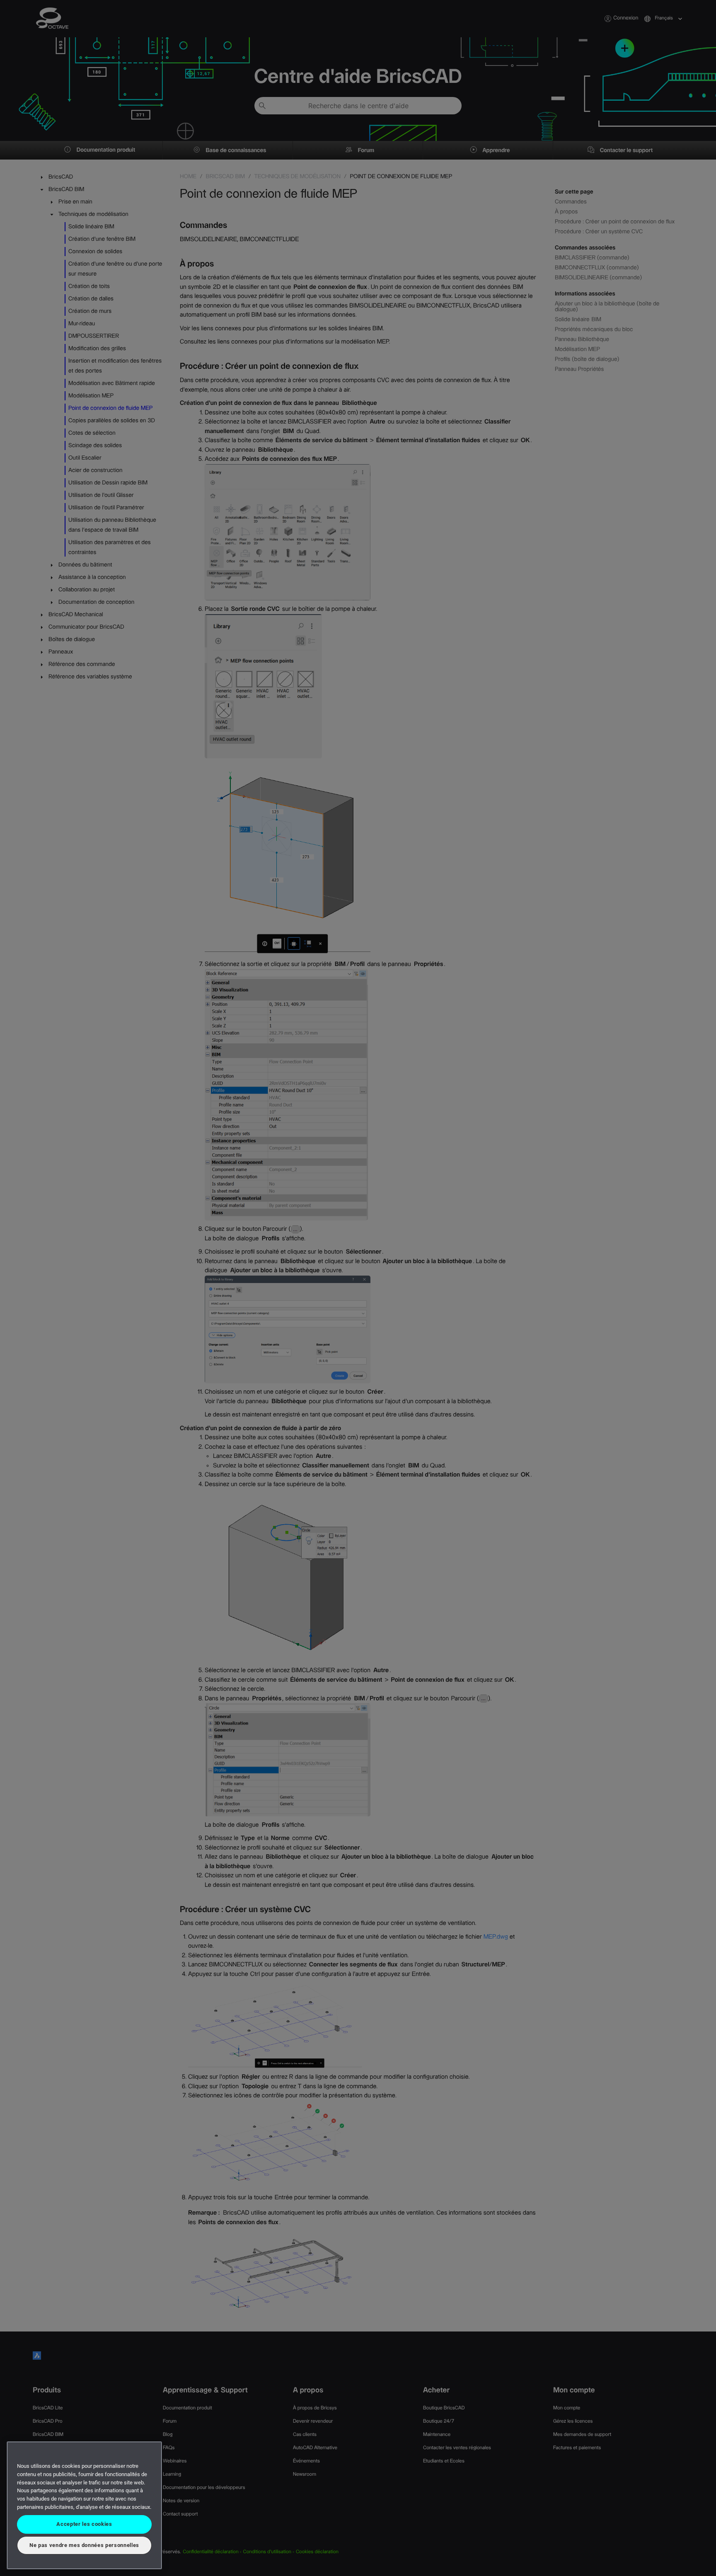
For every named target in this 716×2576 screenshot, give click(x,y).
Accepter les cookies (84, 2524)
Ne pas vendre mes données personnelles (84, 2545)
